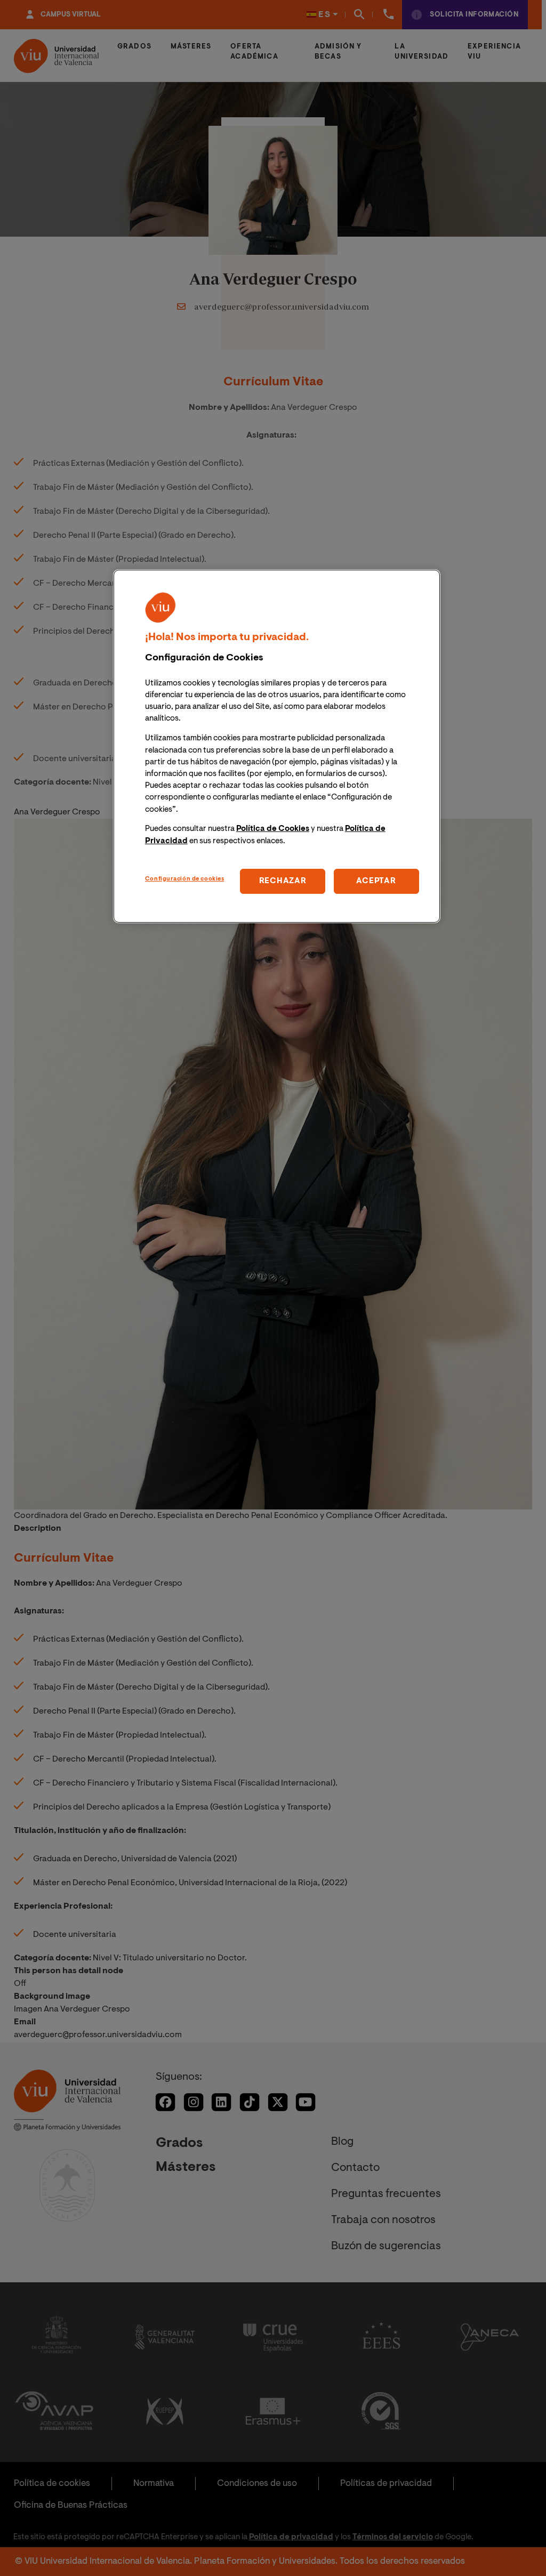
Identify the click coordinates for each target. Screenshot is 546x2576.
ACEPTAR (376, 881)
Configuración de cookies (185, 879)
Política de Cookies (273, 829)
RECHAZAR (283, 881)
